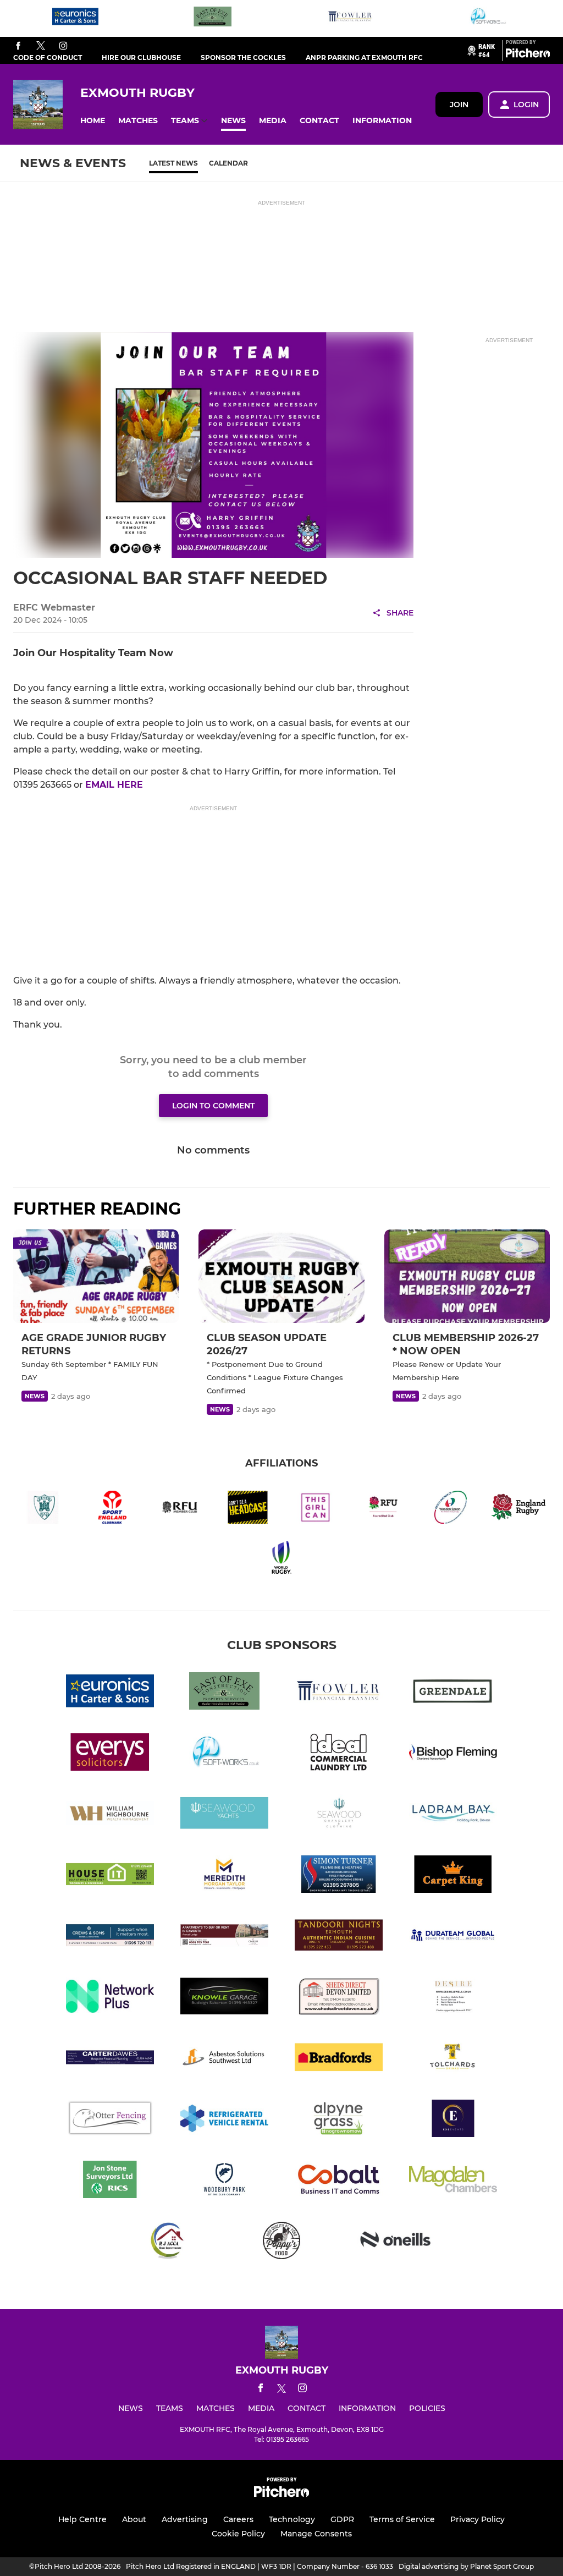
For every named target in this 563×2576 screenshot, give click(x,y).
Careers (238, 2519)
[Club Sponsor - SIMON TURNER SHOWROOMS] (339, 1876)
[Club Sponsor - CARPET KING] (453, 1876)
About (134, 2519)
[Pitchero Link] (528, 55)
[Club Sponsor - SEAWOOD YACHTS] (224, 1815)
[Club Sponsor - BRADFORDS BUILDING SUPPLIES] (339, 2059)
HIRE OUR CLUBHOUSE (141, 57)
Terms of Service (402, 2519)
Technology (292, 2519)
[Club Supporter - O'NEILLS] (396, 2242)
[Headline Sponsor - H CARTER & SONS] (75, 18)
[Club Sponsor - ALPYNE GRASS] (339, 2120)
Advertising (185, 2519)
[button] (93, 121)
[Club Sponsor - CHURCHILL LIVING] (224, 1937)
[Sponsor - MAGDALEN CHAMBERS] (453, 2181)
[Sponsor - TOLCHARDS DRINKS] (453, 2059)
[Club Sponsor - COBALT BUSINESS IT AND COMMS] (339, 2181)
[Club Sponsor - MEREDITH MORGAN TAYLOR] (224, 1876)
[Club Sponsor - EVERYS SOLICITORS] (110, 1754)
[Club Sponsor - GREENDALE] (453, 1693)
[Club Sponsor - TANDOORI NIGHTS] (339, 1937)
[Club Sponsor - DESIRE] (453, 1998)
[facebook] (18, 46)
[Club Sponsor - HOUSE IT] (110, 1876)
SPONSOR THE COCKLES (243, 57)
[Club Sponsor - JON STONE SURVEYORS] (110, 2181)
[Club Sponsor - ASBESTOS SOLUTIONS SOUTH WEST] (224, 2059)
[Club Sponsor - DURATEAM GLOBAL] (453, 1937)
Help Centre (82, 2519)
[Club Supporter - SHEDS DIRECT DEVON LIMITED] (339, 1998)
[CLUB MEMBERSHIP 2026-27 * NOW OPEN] (467, 1276)
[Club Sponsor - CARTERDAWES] (110, 2059)
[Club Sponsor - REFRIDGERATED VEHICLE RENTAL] (224, 2120)
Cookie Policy (238, 2534)
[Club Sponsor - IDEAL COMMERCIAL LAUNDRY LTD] (339, 1754)
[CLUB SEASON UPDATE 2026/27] (281, 1276)
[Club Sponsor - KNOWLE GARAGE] (224, 1998)
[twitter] (41, 46)
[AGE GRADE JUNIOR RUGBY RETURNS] (96, 1276)
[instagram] (63, 46)
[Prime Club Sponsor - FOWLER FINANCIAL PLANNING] (350, 18)
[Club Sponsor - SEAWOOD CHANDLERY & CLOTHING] (339, 1815)
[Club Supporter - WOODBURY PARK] (224, 2181)
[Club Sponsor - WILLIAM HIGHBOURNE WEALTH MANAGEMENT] (110, 1815)
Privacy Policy (478, 2519)
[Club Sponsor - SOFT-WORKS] (488, 18)
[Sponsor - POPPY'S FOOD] (281, 2242)
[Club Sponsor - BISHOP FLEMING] (453, 1754)
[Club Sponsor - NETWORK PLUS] (110, 1998)
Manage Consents (316, 2534)
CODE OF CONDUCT (48, 57)
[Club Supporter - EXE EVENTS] (453, 2120)
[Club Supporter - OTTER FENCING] (110, 2120)
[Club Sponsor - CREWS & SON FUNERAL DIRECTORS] (110, 1937)
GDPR (342, 2519)
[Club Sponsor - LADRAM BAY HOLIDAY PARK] (453, 1815)
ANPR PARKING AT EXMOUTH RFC (364, 57)
